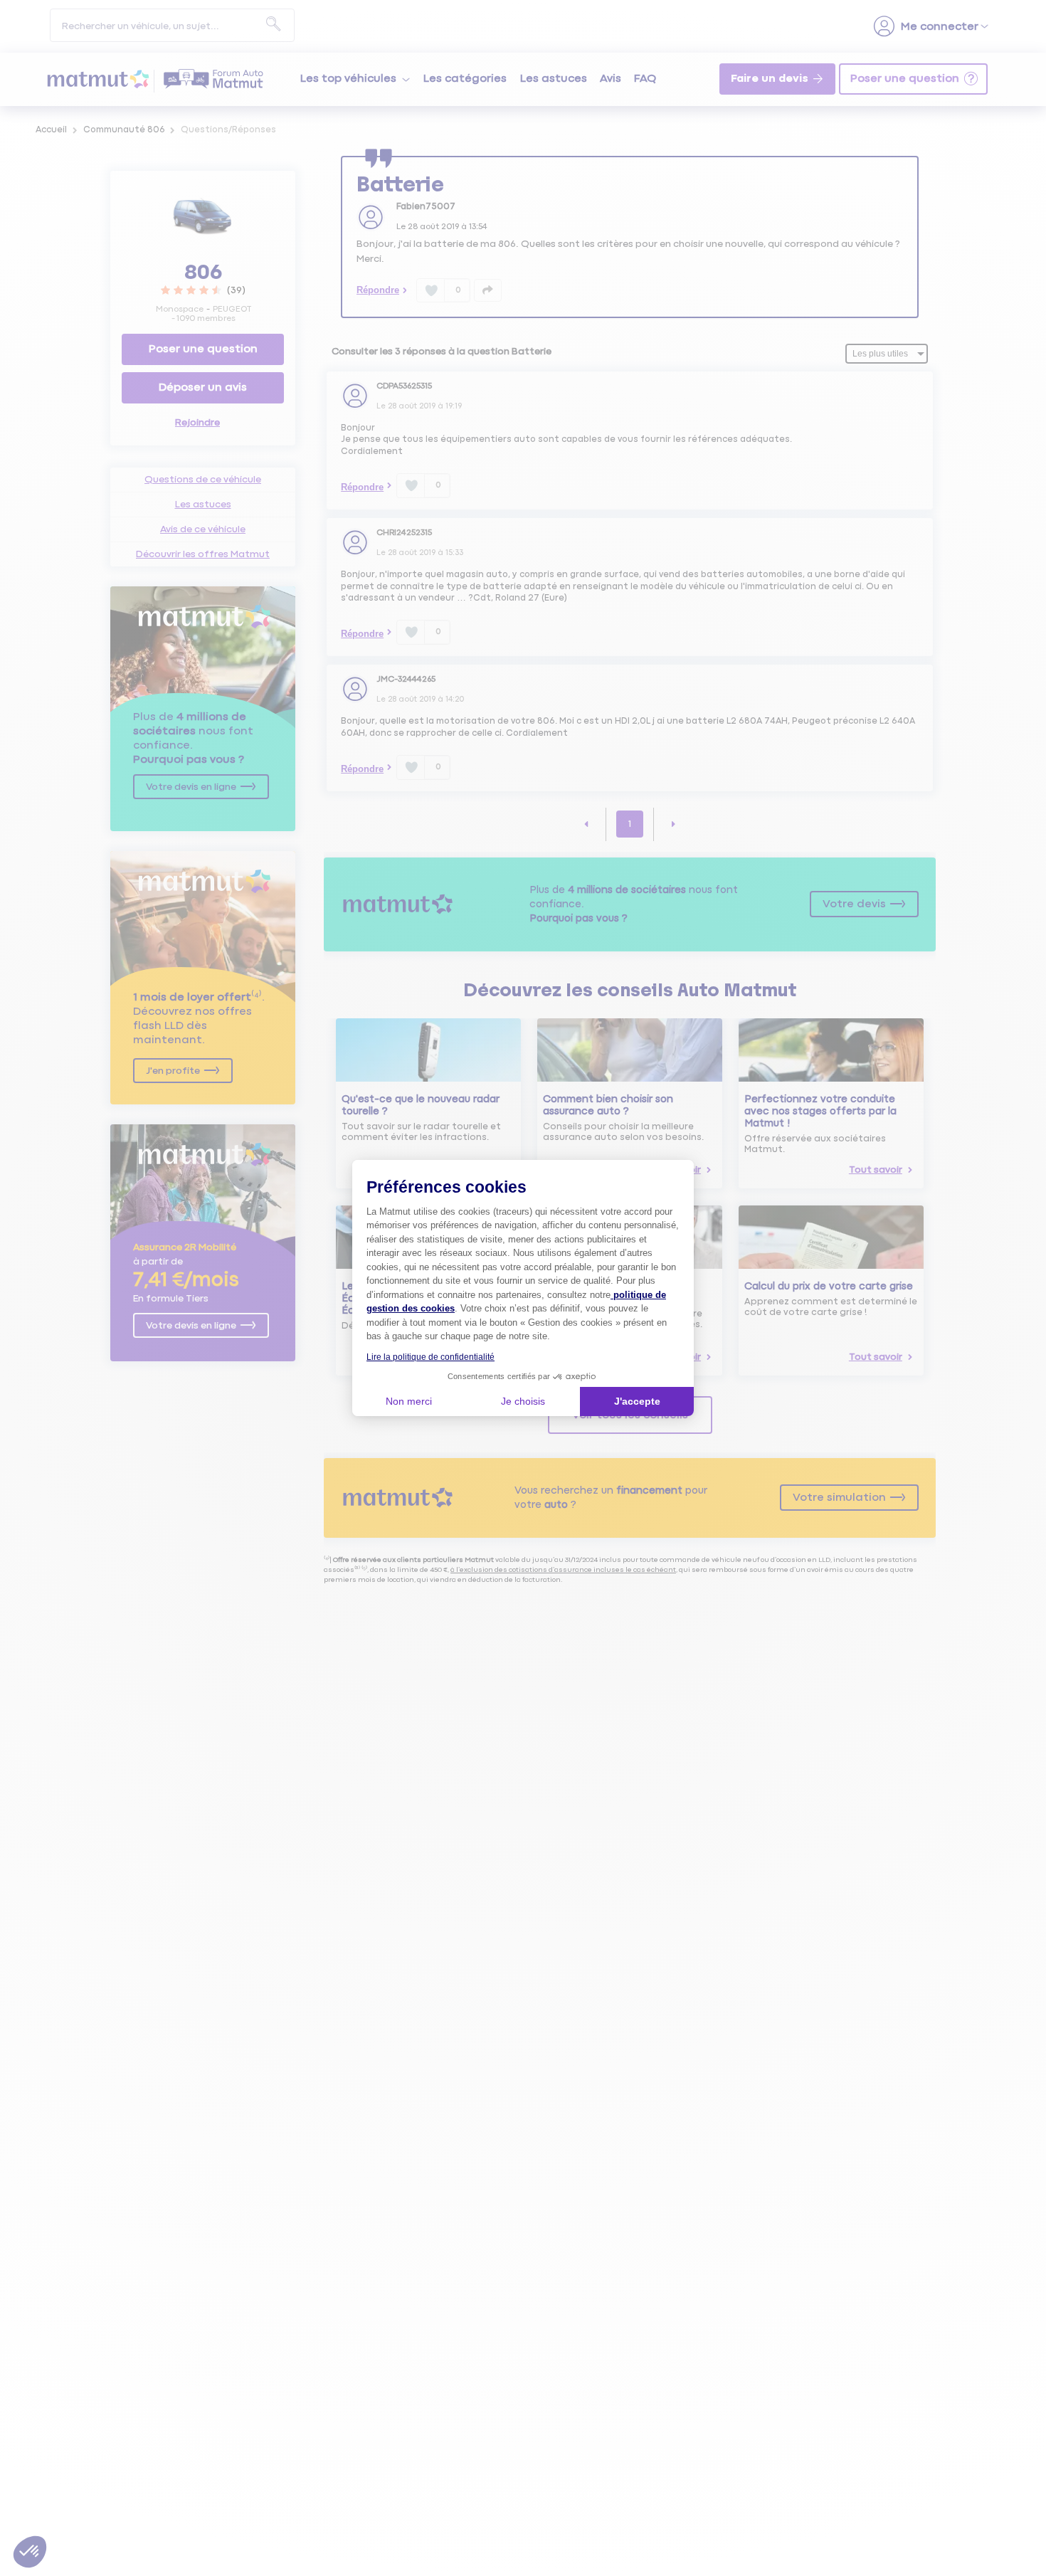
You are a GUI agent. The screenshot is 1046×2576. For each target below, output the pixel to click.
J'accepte (637, 1401)
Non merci (409, 1401)
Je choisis (523, 1401)
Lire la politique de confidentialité (430, 1357)
